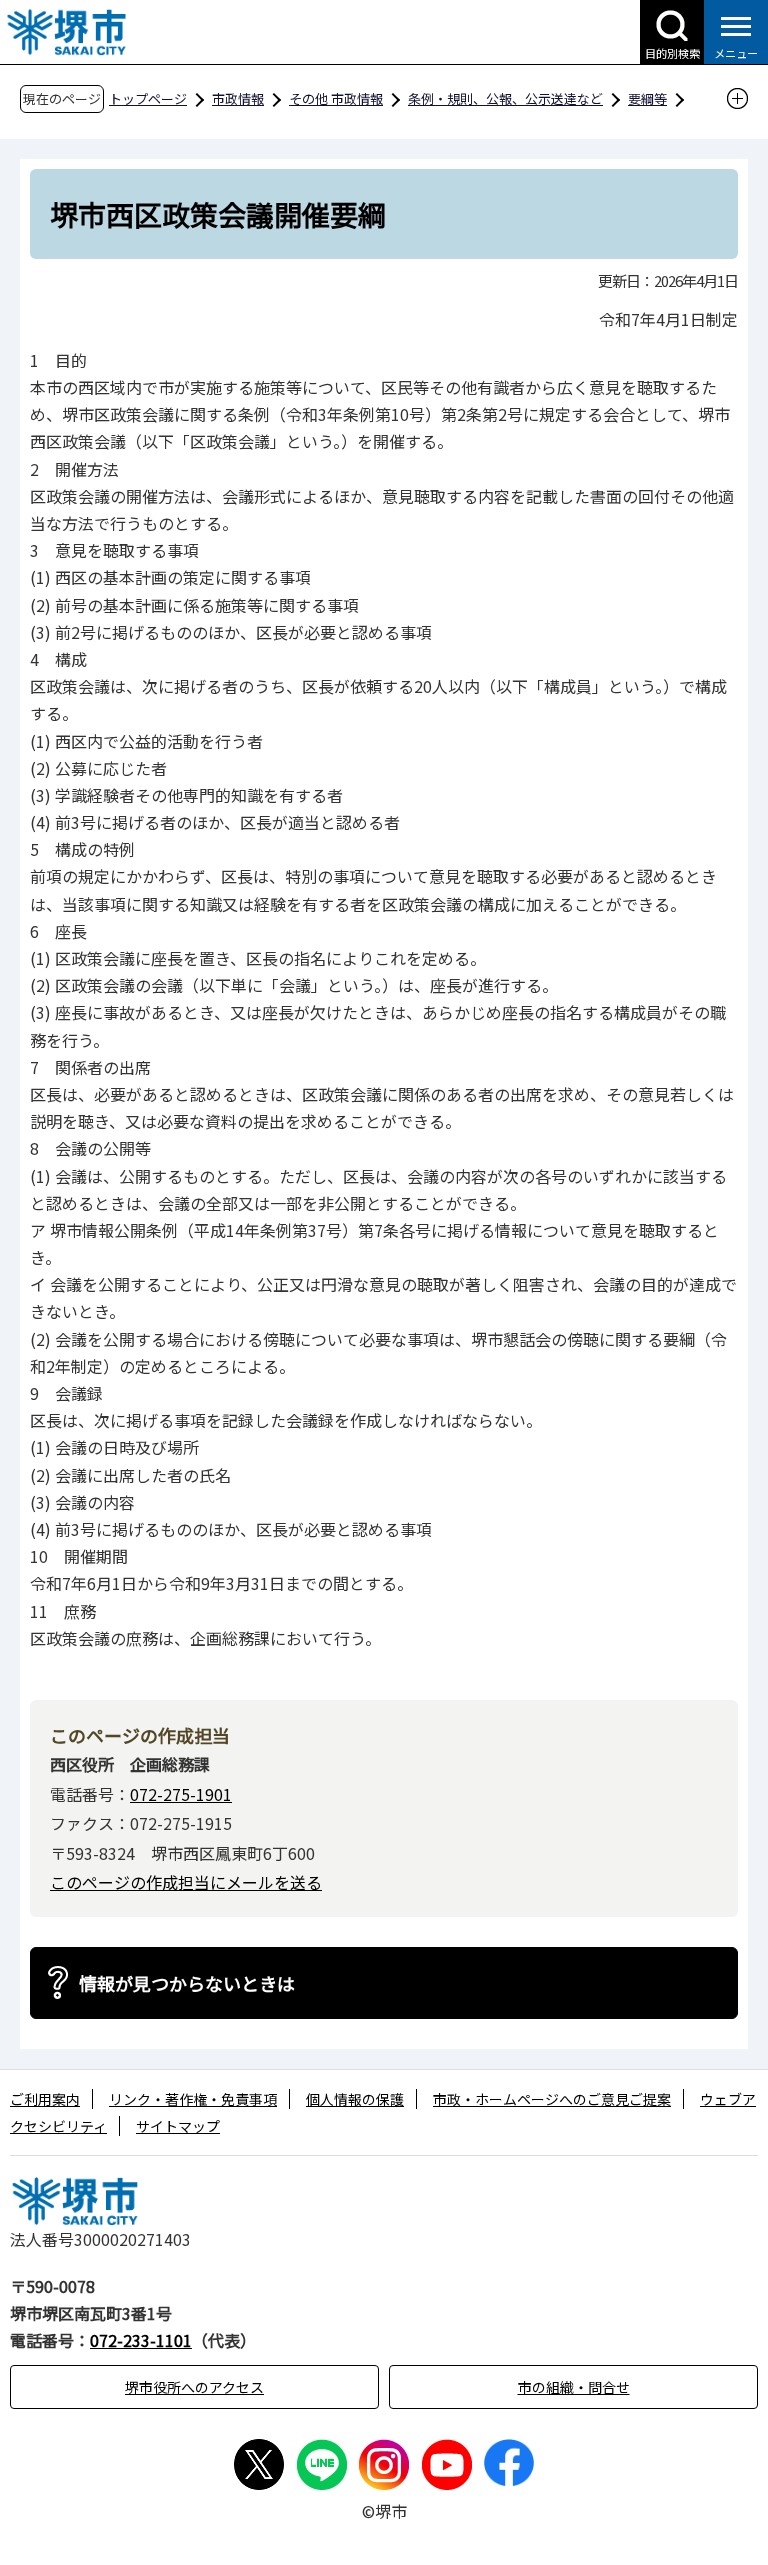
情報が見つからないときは (187, 1983)
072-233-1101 (141, 2340)
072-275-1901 (181, 1794)
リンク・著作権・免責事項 (193, 2099)
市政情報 (238, 98)
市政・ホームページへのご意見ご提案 (552, 2099)
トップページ (148, 98)
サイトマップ (178, 2126)
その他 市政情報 (336, 98)
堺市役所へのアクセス (194, 2387)
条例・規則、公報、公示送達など (505, 98)
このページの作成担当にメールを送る (186, 1882)
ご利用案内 (45, 2099)
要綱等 (647, 98)
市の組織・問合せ (574, 2387)
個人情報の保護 (355, 2099)
